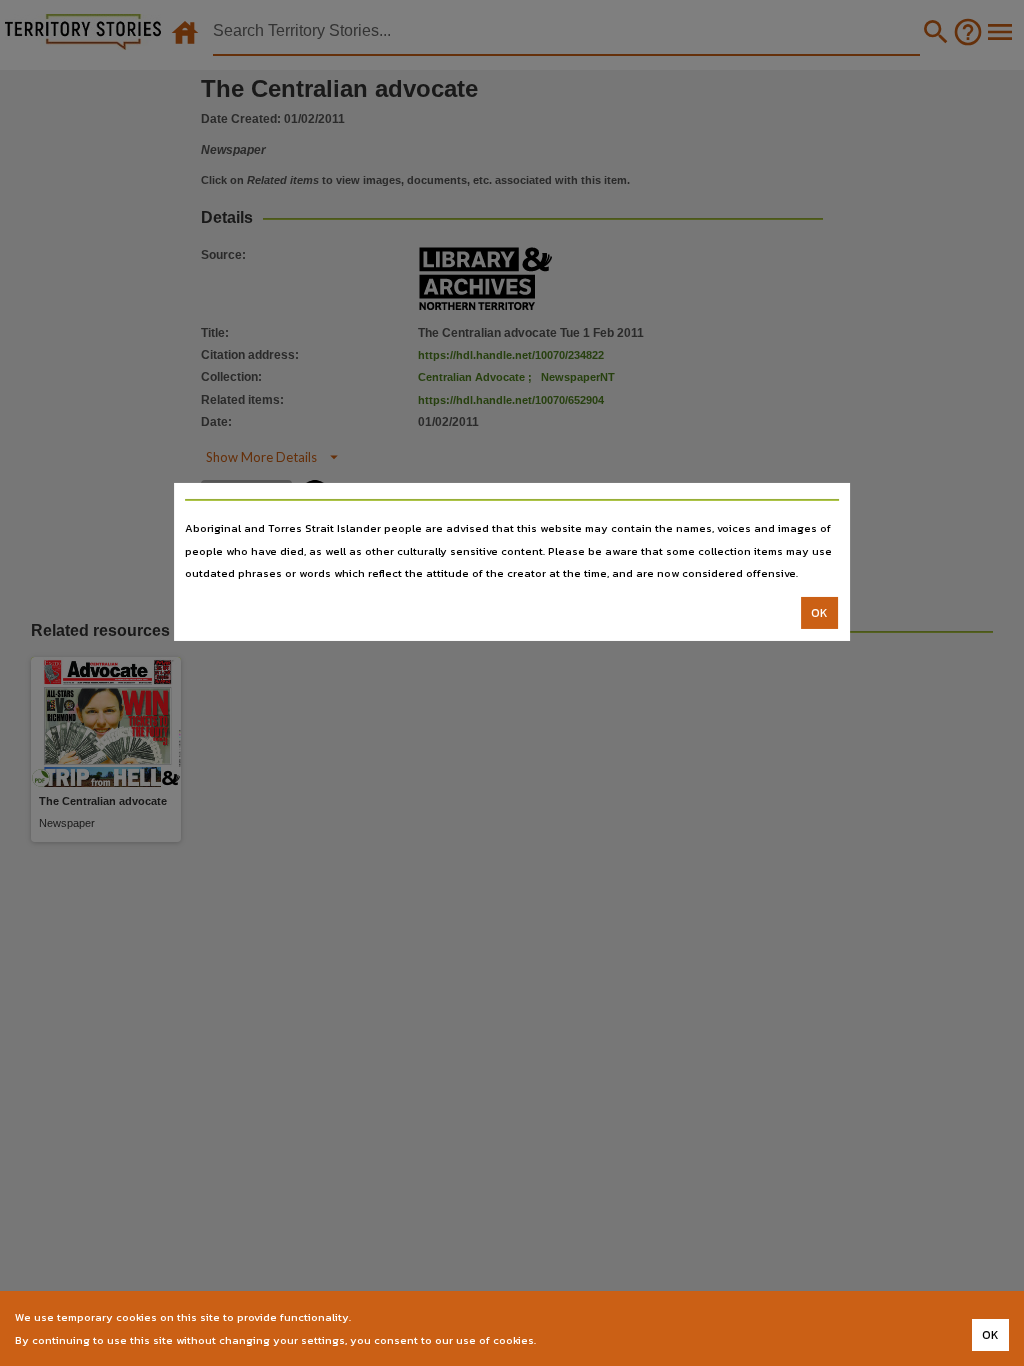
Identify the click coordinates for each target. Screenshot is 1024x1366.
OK (819, 613)
